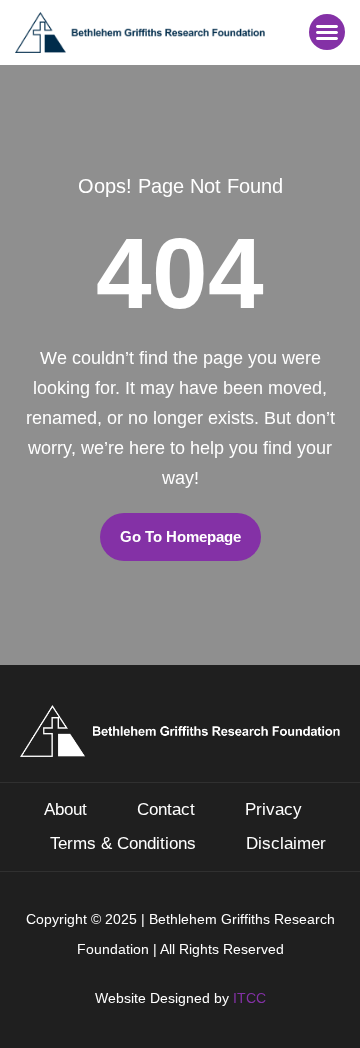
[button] (327, 32)
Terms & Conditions (123, 843)
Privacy (273, 809)
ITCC (249, 998)
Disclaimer (286, 843)
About (65, 809)
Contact (166, 809)
